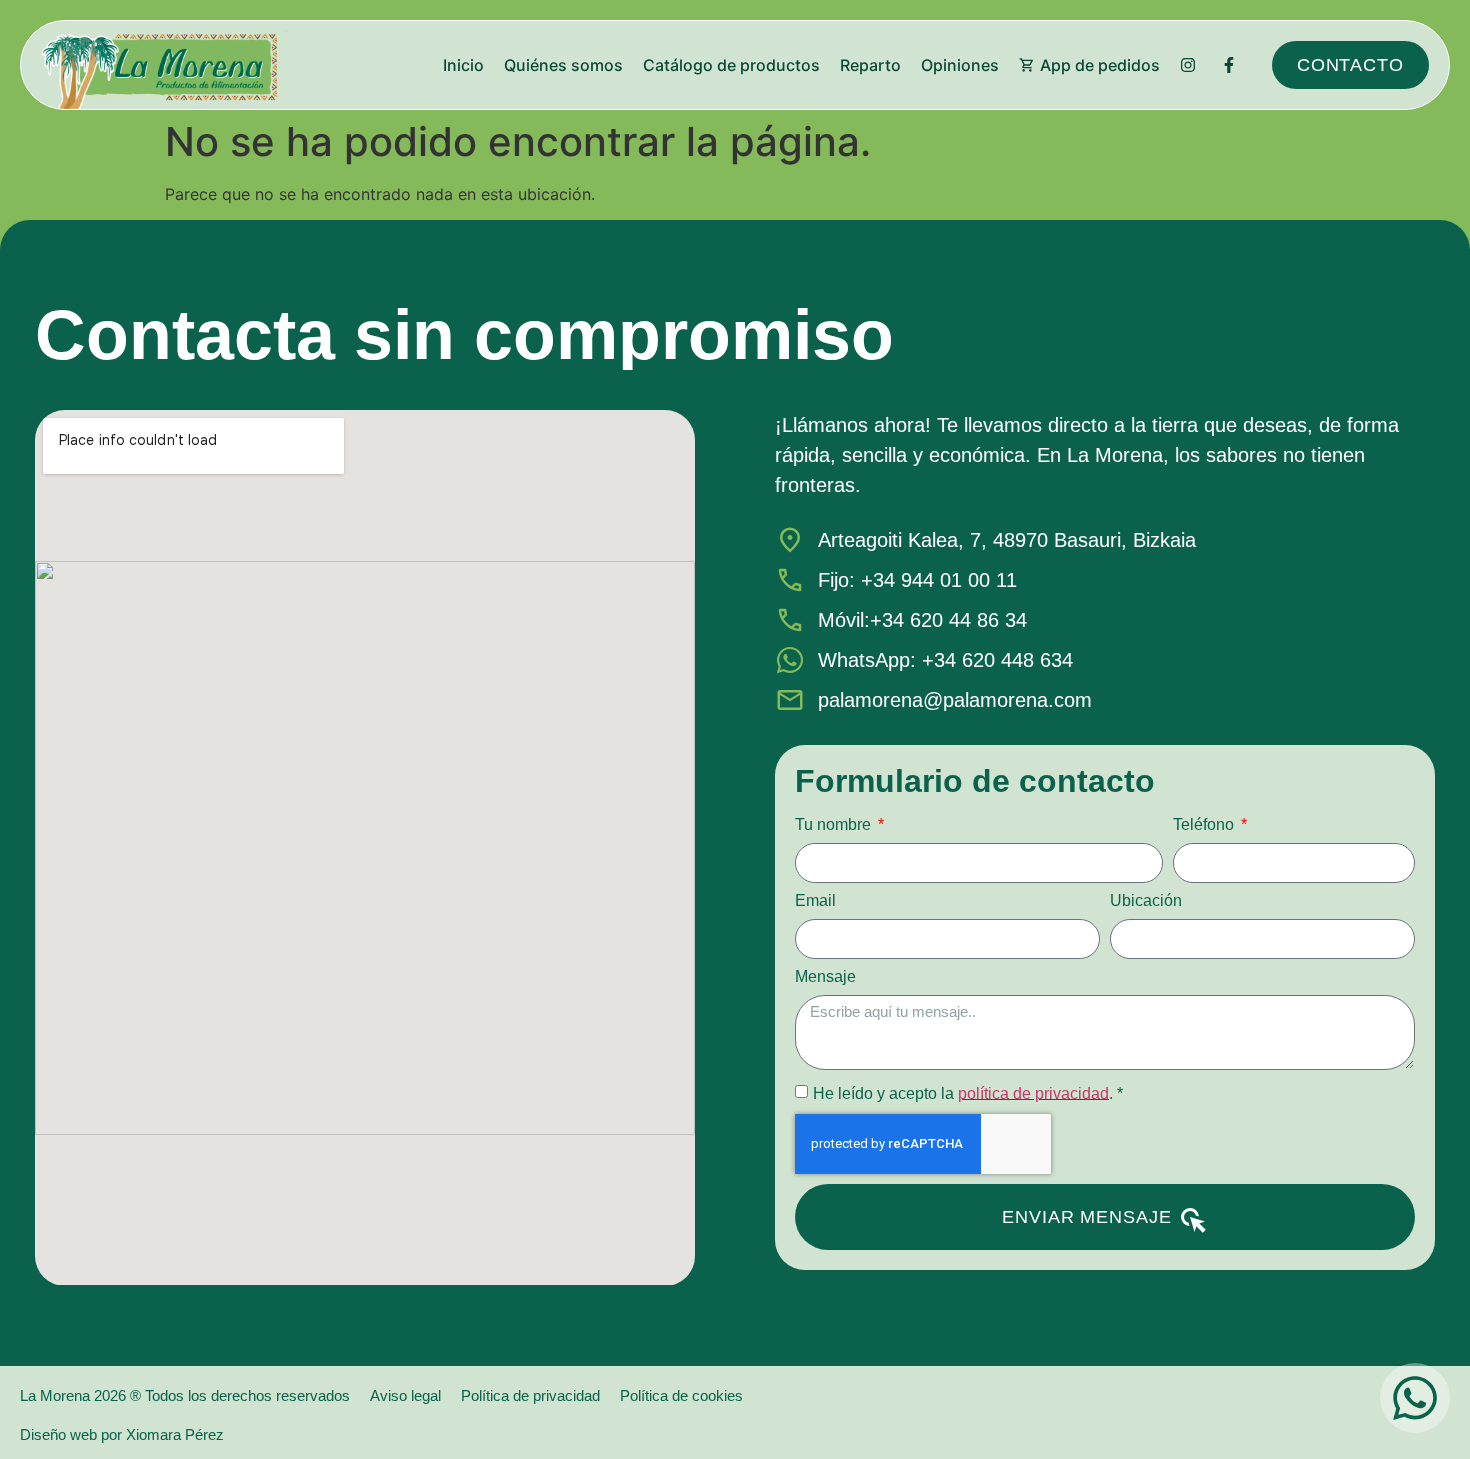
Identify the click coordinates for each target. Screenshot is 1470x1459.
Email (815, 901)
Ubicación (1146, 901)
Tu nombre (835, 825)
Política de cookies (681, 1395)
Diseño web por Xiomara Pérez (122, 1434)
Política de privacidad (530, 1395)
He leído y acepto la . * (968, 1092)
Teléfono (1205, 825)
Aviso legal (405, 1395)
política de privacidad (1033, 1092)
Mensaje (825, 977)
